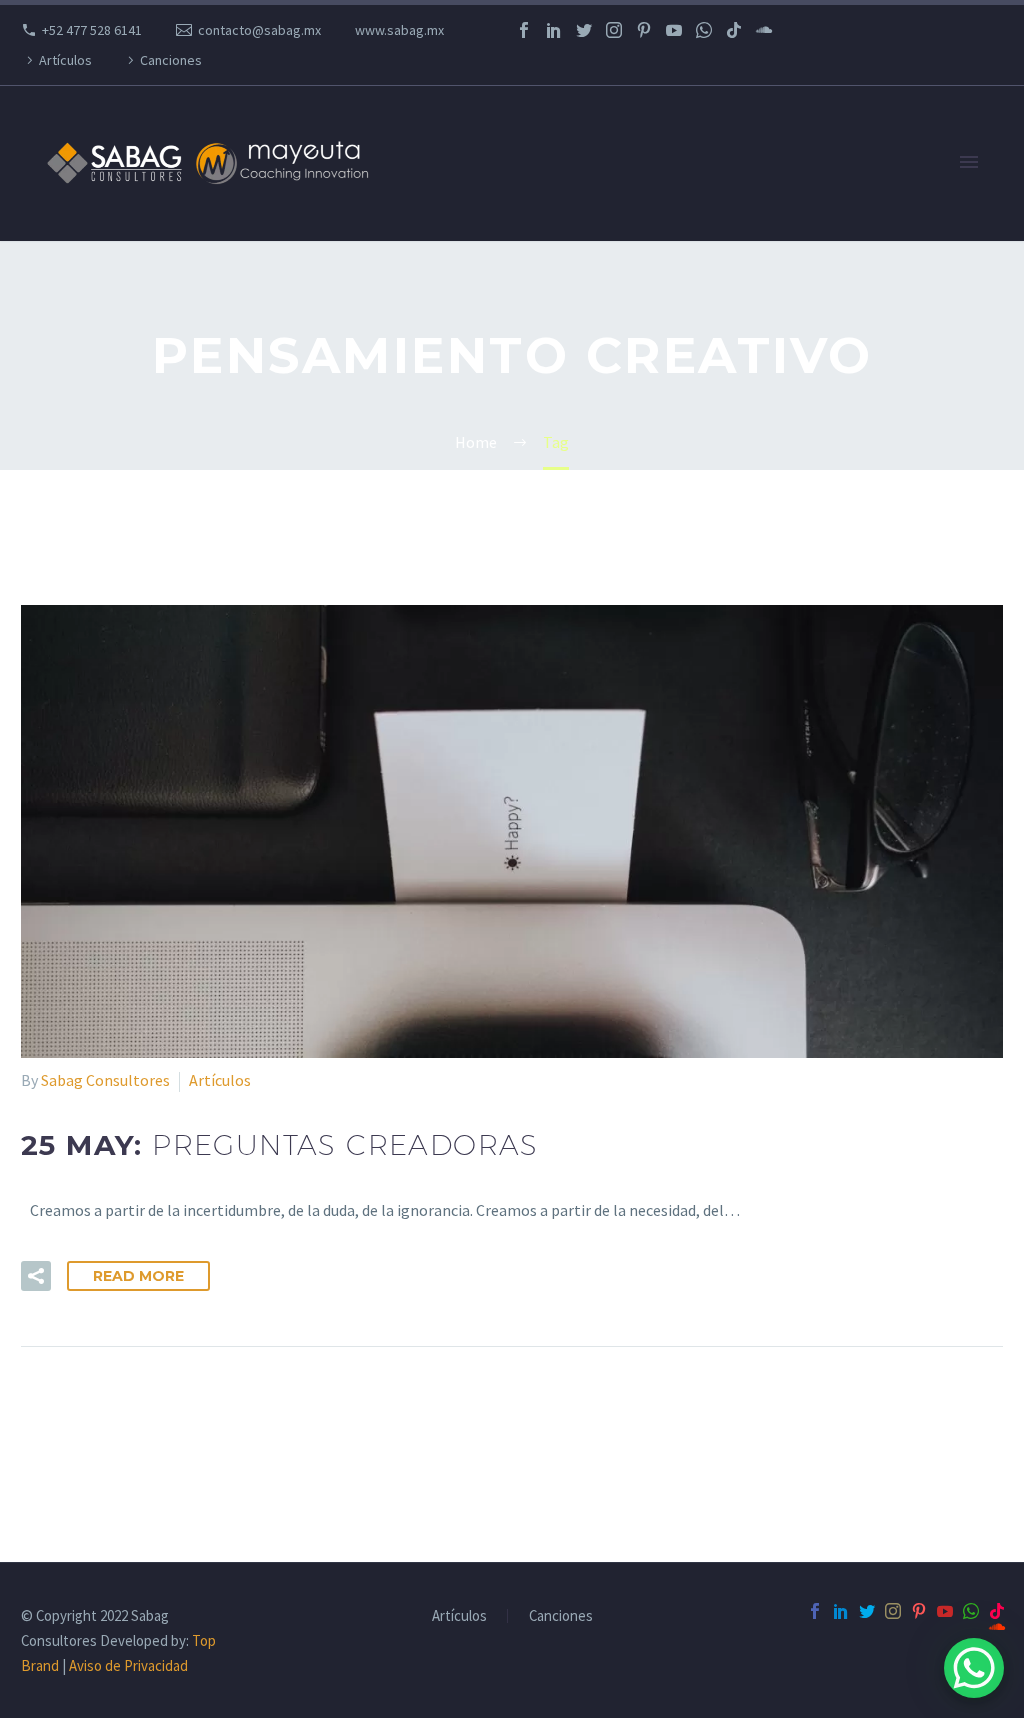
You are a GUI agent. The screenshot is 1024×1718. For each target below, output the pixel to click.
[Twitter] (584, 30)
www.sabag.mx (399, 30)
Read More (138, 1276)
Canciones (171, 60)
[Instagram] (614, 30)
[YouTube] (674, 30)
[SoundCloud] (764, 30)
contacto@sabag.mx (259, 30)
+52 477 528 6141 (92, 30)
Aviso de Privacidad (128, 1665)
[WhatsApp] (704, 30)
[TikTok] (734, 30)
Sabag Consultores (105, 1080)
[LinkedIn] (554, 30)
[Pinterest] (644, 30)
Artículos (65, 60)
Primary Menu (969, 163)
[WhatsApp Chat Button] (974, 1668)
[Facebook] (524, 30)
